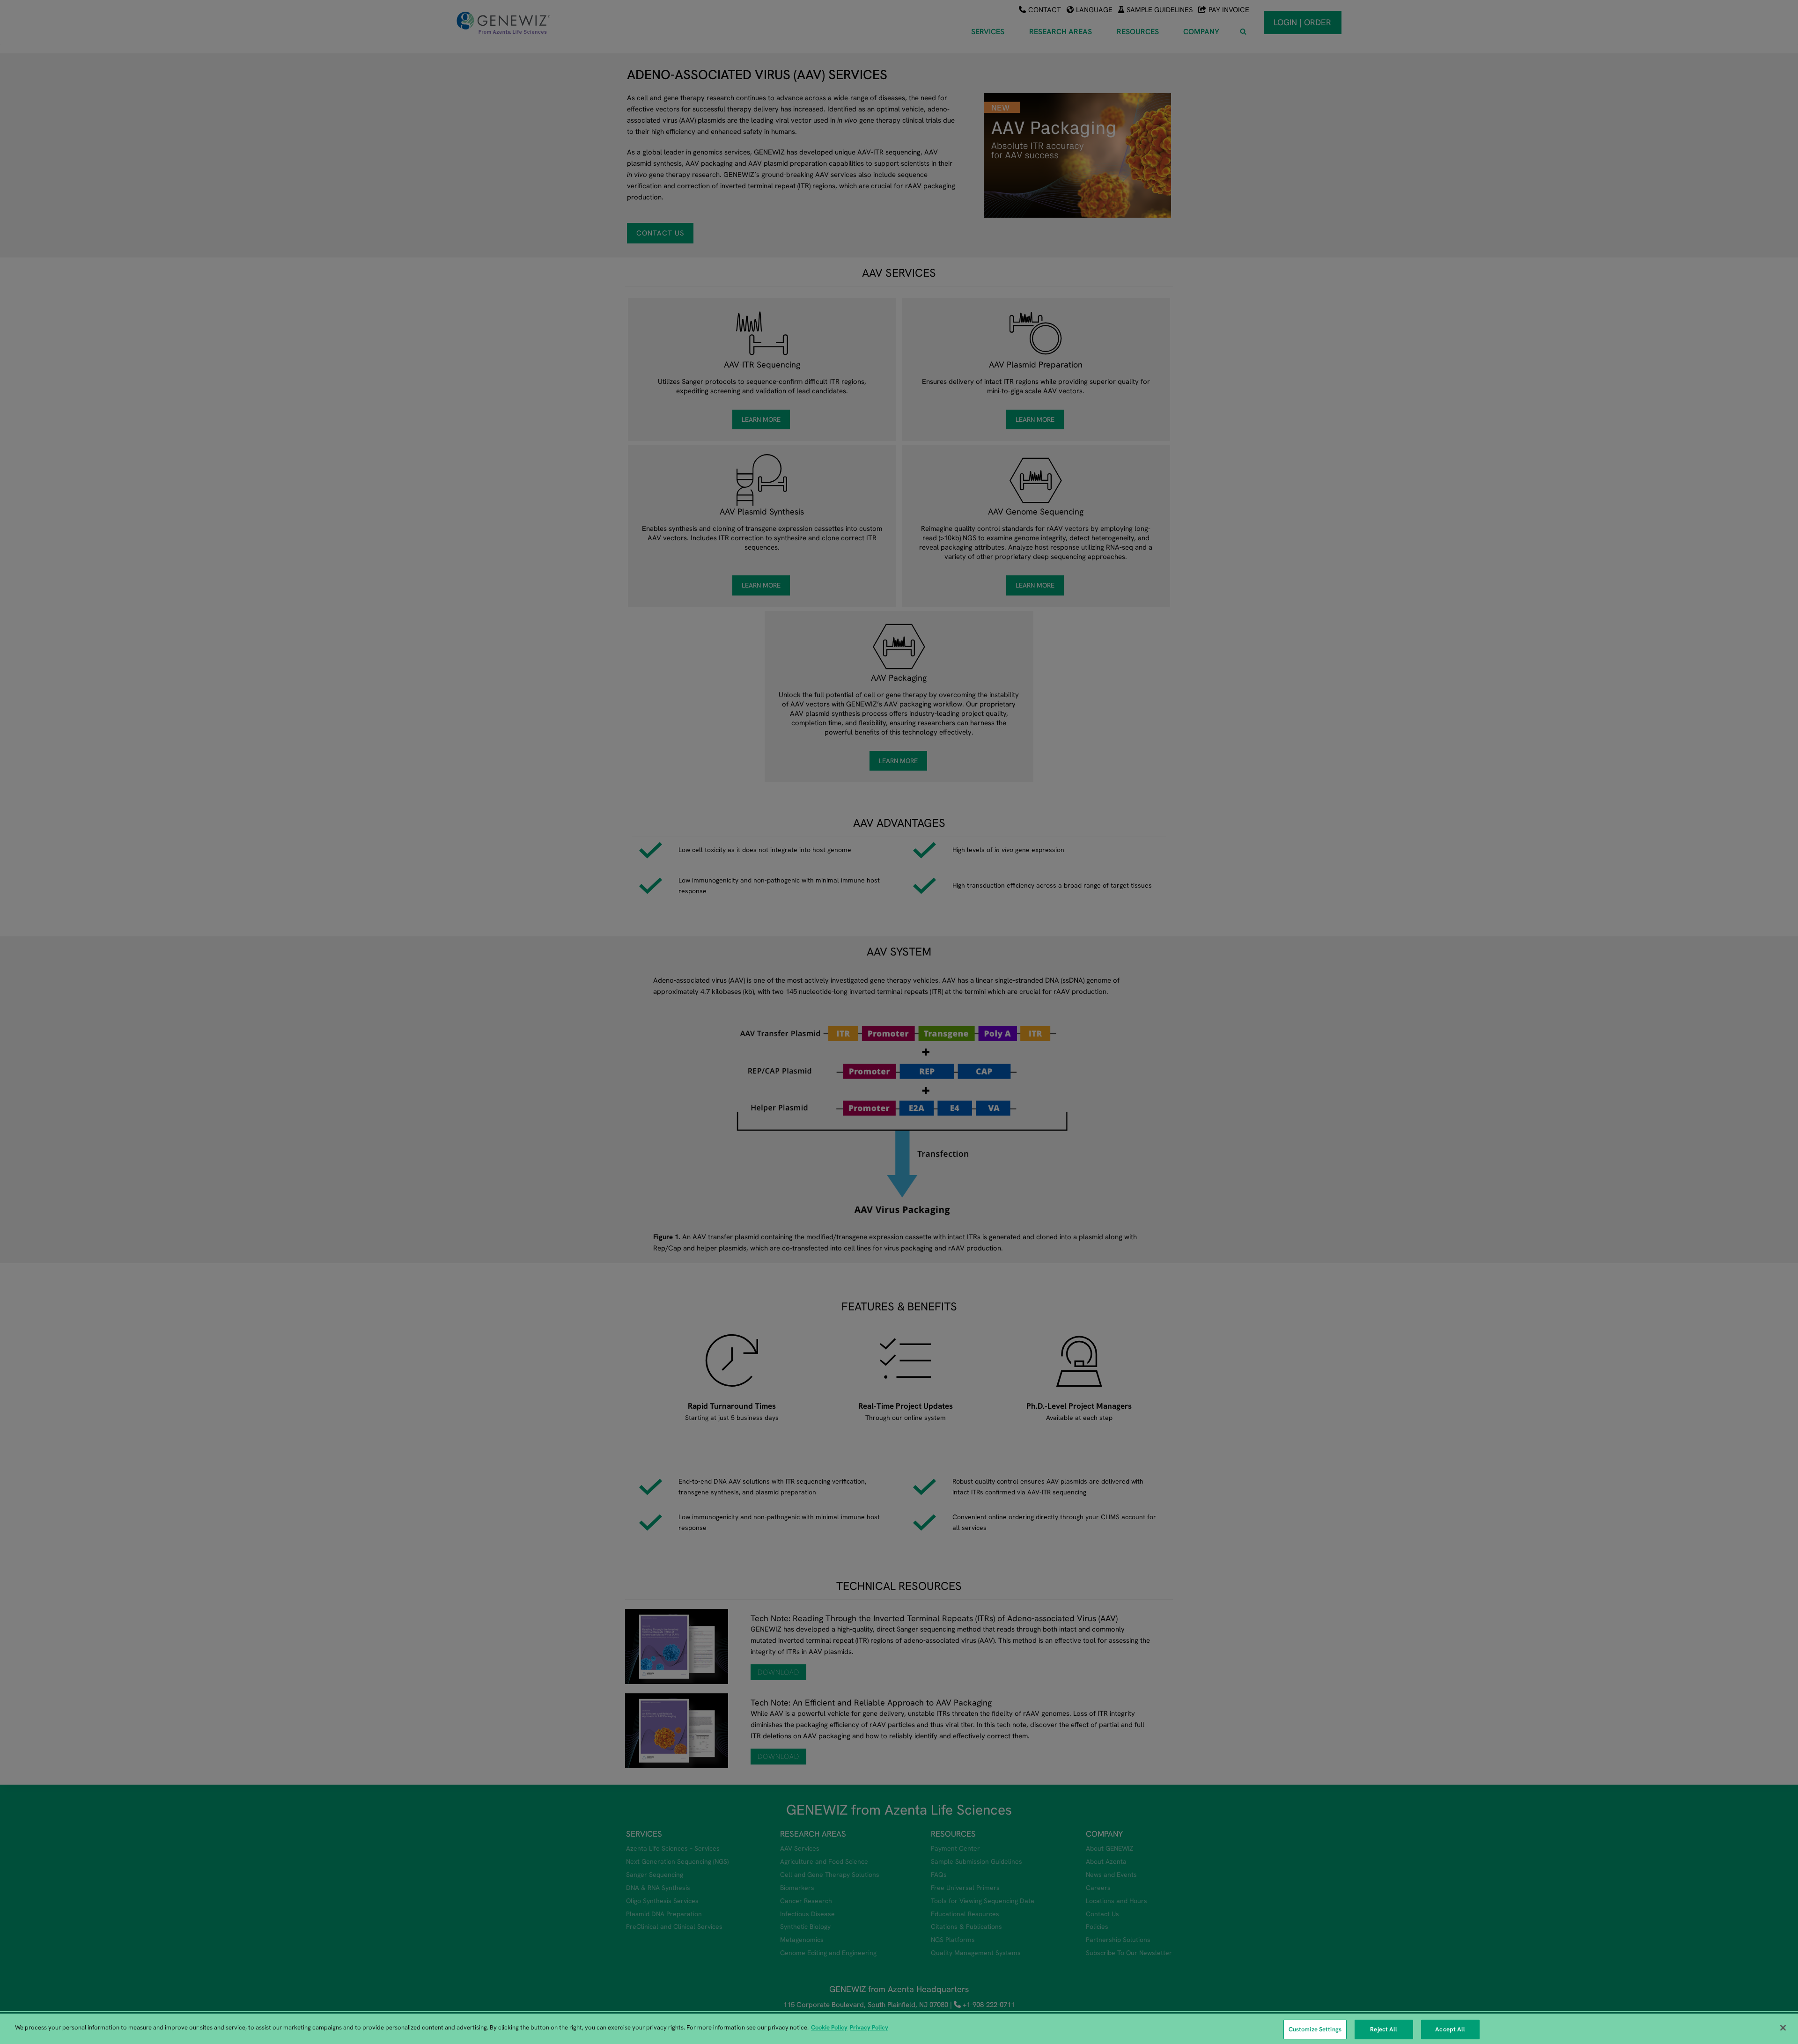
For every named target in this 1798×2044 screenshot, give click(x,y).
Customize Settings (1315, 2029)
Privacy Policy (869, 2027)
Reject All (1384, 2029)
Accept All (1450, 2029)
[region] (899, 2029)
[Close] (1783, 2028)
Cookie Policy (829, 2027)
